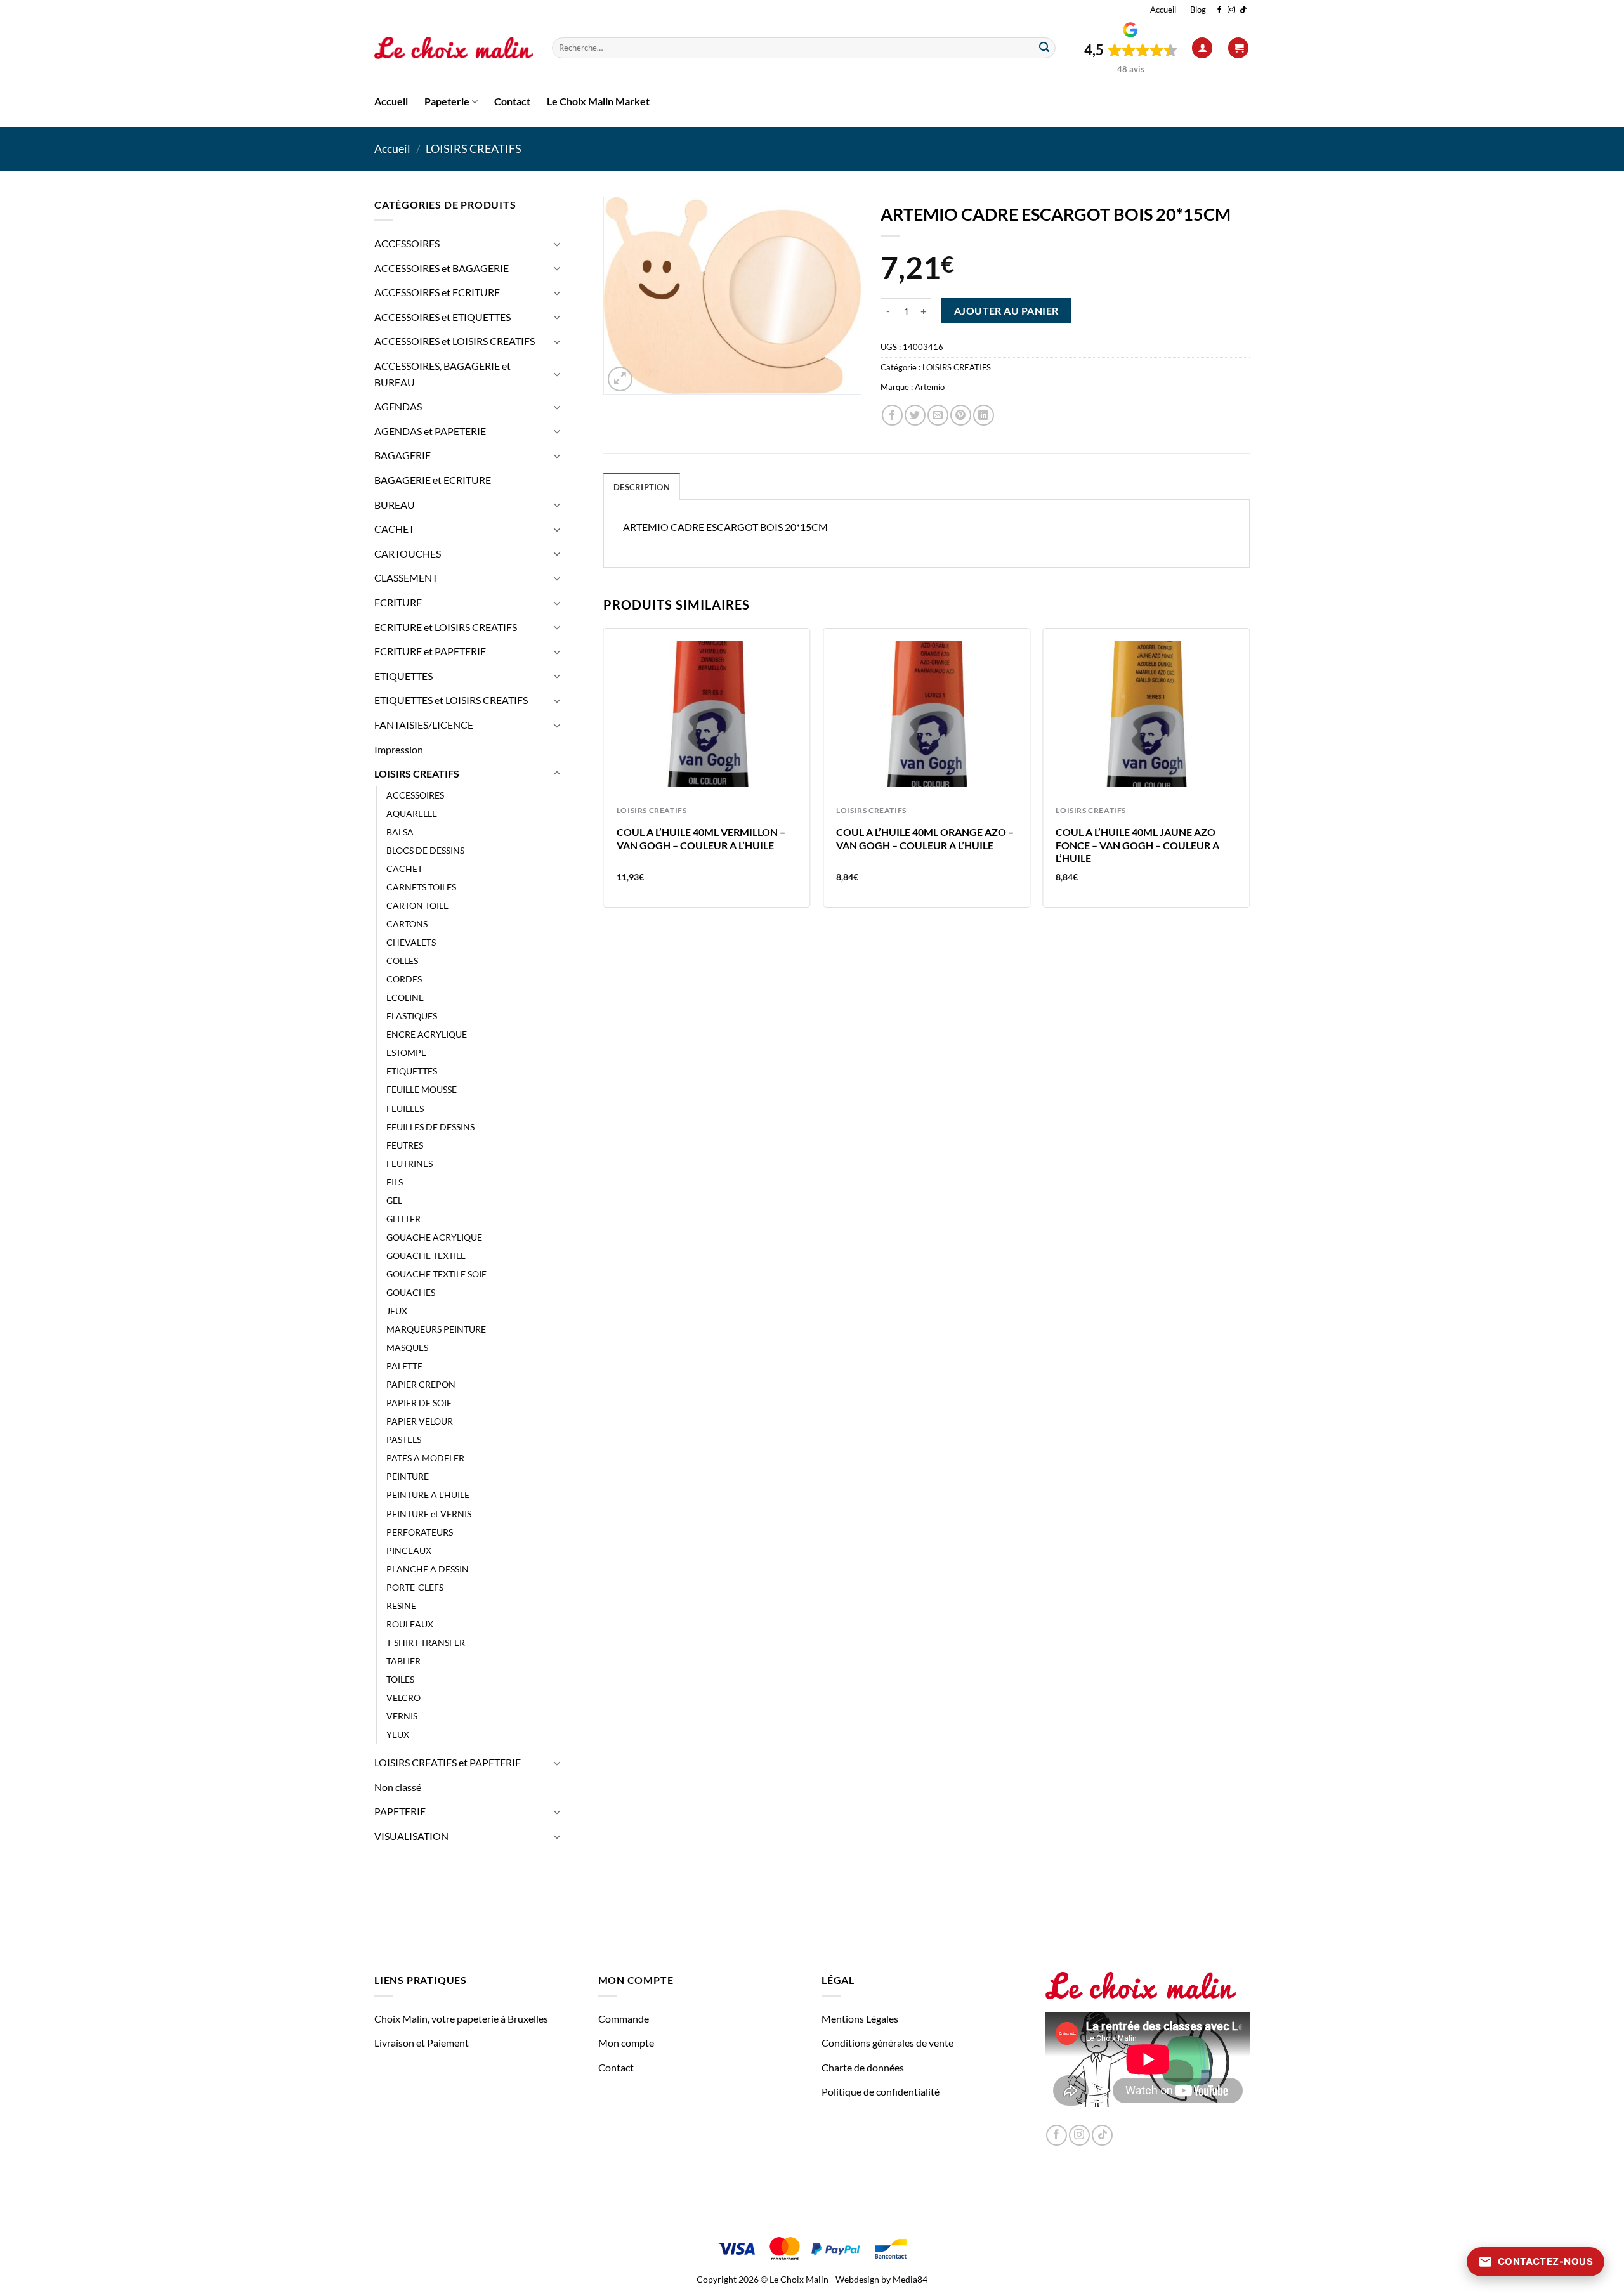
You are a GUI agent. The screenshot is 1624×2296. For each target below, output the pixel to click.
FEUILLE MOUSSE (422, 1089)
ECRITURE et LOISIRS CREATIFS (446, 627)
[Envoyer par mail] (938, 415)
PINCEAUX (409, 1550)
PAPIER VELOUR (420, 1421)
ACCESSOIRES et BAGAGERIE (442, 268)
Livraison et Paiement (422, 2043)
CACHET (394, 529)
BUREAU (395, 505)
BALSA (400, 832)
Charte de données (863, 2067)
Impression (399, 749)
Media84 (910, 2279)
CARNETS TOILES (421, 887)
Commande (624, 2019)
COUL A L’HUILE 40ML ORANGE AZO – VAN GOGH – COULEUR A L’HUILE (925, 838)
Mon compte (626, 2043)
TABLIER (403, 1661)
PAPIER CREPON (421, 1384)
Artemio (930, 387)
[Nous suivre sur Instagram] (1231, 10)
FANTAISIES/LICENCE (424, 725)
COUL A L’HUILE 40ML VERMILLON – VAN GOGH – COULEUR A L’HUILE (701, 838)
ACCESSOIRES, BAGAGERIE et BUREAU (442, 374)
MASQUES (407, 1347)
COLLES (402, 961)
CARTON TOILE (417, 905)
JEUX (397, 1311)
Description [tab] (642, 487)
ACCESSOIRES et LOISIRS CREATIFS (455, 341)
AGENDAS (398, 406)
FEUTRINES (409, 1164)
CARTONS (407, 924)
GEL (394, 1200)
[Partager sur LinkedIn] (984, 415)
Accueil (1163, 10)
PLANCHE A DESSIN (428, 1569)
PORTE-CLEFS (415, 1587)
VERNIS (402, 1716)
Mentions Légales (860, 2019)
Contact (512, 101)
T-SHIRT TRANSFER (426, 1642)
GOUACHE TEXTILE (426, 1256)
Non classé (398, 1787)
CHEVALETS (411, 942)
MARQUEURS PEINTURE (436, 1329)
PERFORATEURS (420, 1532)
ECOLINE (405, 997)
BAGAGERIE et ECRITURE (433, 480)
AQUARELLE (412, 813)
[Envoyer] (1044, 48)
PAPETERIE (400, 1811)
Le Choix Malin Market (598, 101)
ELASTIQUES (412, 1016)
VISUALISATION (411, 1836)
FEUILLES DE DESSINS (430, 1127)
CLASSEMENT (406, 577)
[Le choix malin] (454, 48)
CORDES (404, 979)
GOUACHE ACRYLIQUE (434, 1237)
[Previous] (604, 773)
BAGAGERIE (403, 455)
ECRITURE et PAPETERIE (430, 651)
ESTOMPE (406, 1053)
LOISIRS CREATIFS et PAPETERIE (448, 1762)
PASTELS (404, 1439)
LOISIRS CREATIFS (474, 148)
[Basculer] (557, 244)
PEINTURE (408, 1476)
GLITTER (403, 1219)
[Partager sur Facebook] (892, 415)
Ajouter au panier (1006, 311)
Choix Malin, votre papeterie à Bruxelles (461, 2019)
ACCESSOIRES (407, 243)
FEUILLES (405, 1108)
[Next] (1249, 773)
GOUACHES (411, 1292)
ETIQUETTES (403, 676)
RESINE (401, 1606)
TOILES (400, 1679)
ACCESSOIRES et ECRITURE (437, 292)
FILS (395, 1182)
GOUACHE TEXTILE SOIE (436, 1274)
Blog (1198, 10)
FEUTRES (405, 1145)
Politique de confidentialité (881, 2091)
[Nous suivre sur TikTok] (1243, 10)
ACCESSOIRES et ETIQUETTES (442, 317)
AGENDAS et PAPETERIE (430, 431)
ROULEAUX (410, 1624)
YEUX (398, 1734)
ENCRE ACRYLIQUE (427, 1034)
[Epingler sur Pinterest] (961, 415)
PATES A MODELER (425, 1458)
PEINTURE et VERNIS (429, 1514)
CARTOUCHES (408, 553)
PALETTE (404, 1366)
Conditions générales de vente (887, 2043)
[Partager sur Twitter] (915, 415)
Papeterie (447, 101)
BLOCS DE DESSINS (425, 850)
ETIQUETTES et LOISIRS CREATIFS (451, 700)
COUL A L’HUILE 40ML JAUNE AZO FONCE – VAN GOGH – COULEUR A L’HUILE (1137, 845)
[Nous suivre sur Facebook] (1219, 10)
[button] (1202, 48)
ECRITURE (398, 602)
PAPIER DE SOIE (419, 1403)
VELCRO (403, 1698)
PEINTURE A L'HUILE (428, 1495)
